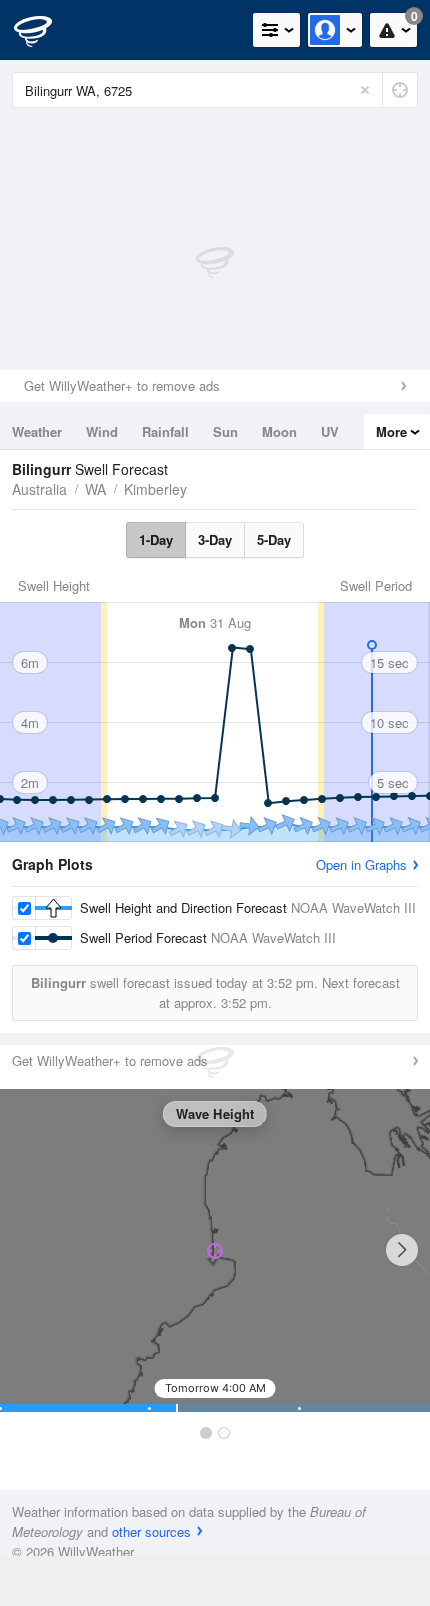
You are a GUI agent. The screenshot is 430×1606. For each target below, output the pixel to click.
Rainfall (165, 431)
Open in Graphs (361, 864)
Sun (225, 431)
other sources (151, 1531)
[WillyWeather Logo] (45, 30)
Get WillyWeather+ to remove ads (122, 385)
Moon (279, 431)
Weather (37, 431)
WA (95, 489)
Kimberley (155, 489)
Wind (102, 431)
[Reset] (365, 90)
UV (330, 431)
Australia (39, 489)
